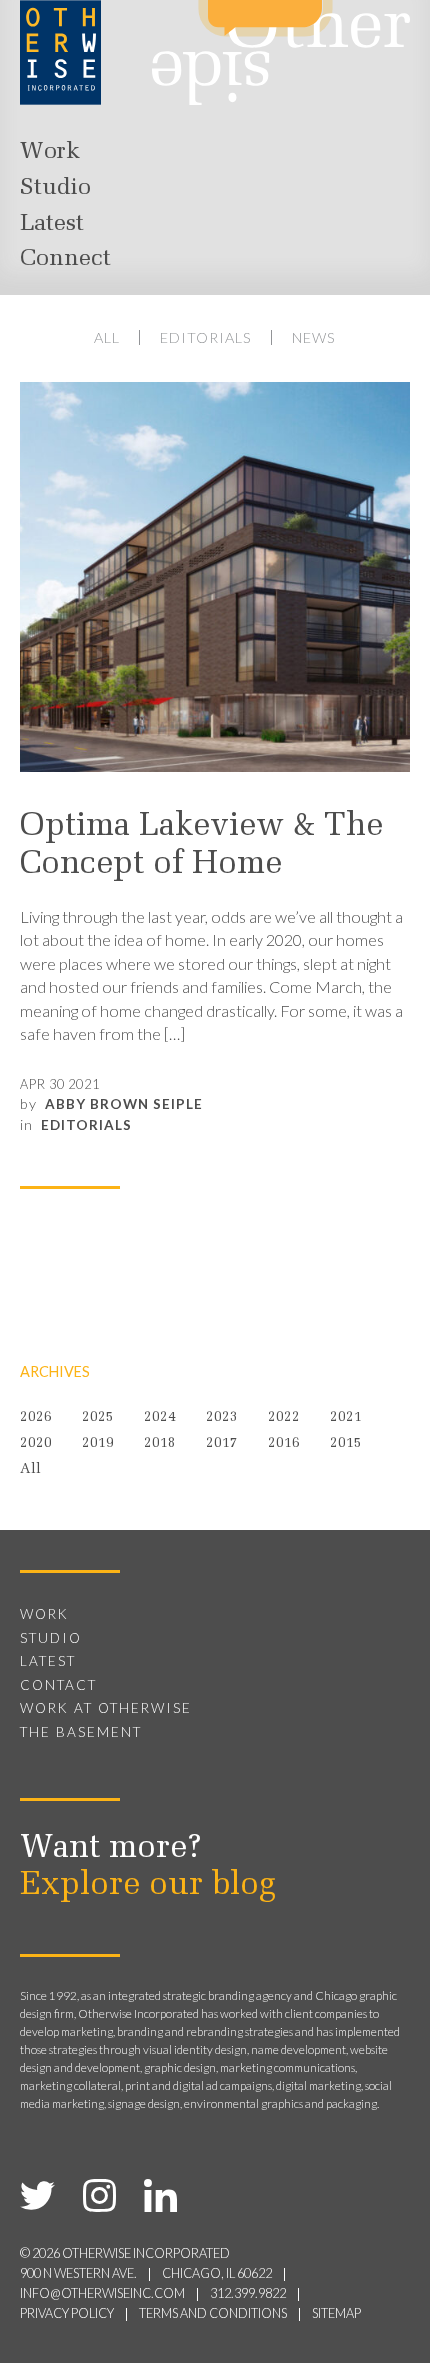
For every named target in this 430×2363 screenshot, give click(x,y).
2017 (222, 1443)
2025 (98, 1417)
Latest (52, 224)
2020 (36, 1443)
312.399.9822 (248, 2293)
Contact (58, 1685)
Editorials (206, 337)
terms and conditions (213, 2313)
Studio (55, 188)
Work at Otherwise (106, 1708)
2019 (98, 1443)
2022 (284, 1417)
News (314, 337)
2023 (222, 1417)
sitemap (336, 2313)
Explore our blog (148, 1886)
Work (50, 152)
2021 (346, 1417)
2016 (284, 1443)
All (107, 337)
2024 (160, 1417)
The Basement (81, 1732)
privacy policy (67, 2313)
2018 (160, 1443)
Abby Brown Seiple (124, 1104)
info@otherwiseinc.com (102, 2293)
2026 (36, 1417)
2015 (346, 1443)
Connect (65, 259)
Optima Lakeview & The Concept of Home (201, 846)
